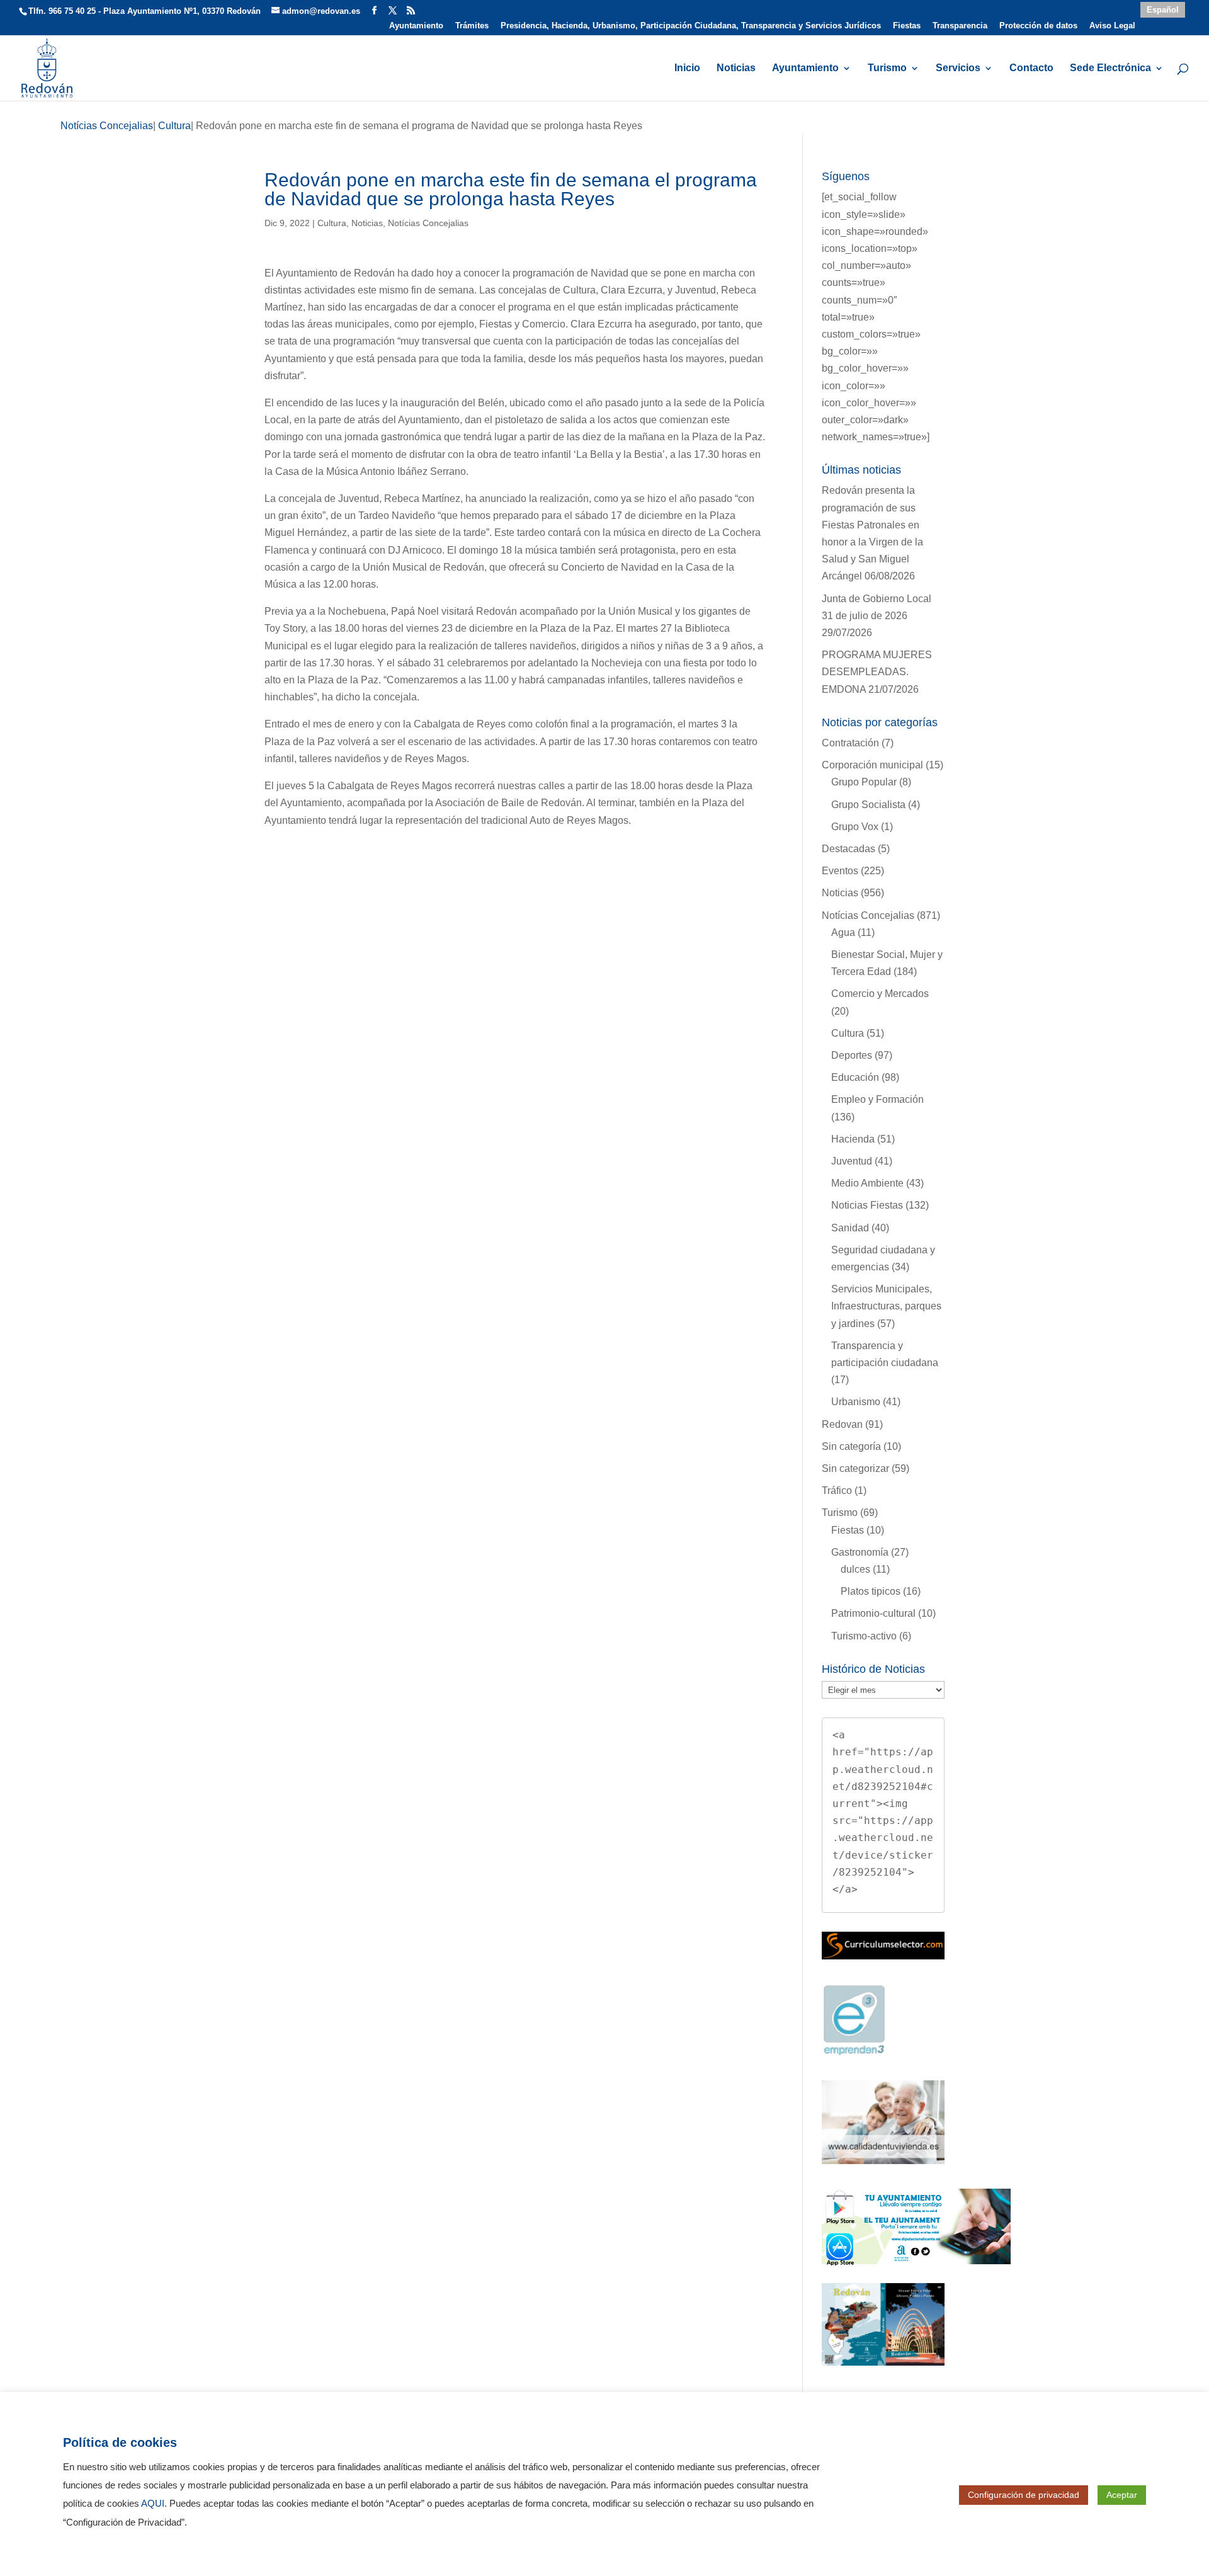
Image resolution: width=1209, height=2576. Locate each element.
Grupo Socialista (868, 805)
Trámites (472, 26)
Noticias (736, 68)
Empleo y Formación (877, 1099)
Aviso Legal (1112, 26)
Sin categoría (851, 1446)
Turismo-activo (864, 1636)
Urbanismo (856, 1402)
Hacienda (853, 1139)
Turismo (887, 68)
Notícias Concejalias (428, 223)
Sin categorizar (855, 1468)
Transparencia (960, 26)
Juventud (852, 1161)
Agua (843, 932)
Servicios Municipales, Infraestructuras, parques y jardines (886, 1306)
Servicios (958, 68)
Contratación (850, 743)
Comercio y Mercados (880, 994)
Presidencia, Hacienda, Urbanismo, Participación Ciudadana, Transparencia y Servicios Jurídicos (691, 26)
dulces (855, 1569)
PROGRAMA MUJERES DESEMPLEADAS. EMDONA (877, 672)
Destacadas (849, 849)
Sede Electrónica (1110, 68)
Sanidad (850, 1228)
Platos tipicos (871, 1591)
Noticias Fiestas (867, 1205)
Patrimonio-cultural (873, 1613)
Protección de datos (1038, 26)
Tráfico (837, 1490)
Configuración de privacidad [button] (1024, 2495)
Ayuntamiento (416, 26)
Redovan (842, 1424)
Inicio (687, 68)
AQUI (153, 2504)
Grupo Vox (855, 827)
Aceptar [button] (1122, 2495)
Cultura (332, 223)
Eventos (840, 871)
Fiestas (907, 26)
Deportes (852, 1055)
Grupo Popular (864, 782)
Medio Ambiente (867, 1183)
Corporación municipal (872, 765)
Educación (855, 1077)
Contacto (1031, 68)
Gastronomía (860, 1552)
